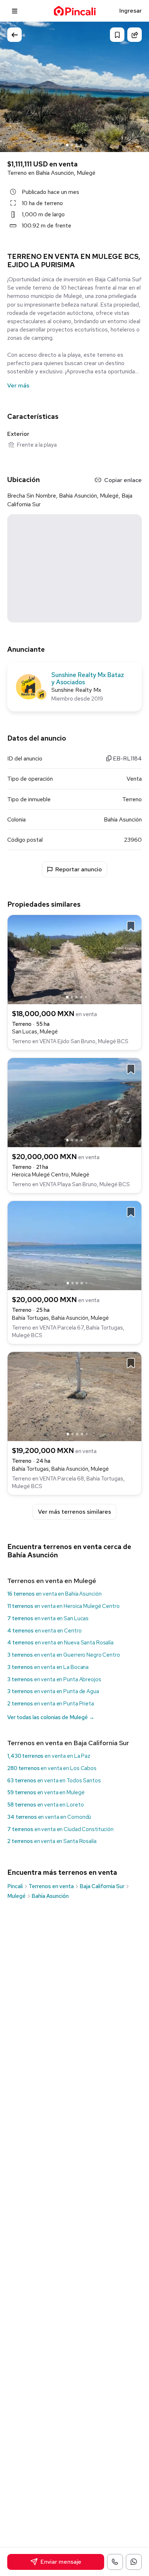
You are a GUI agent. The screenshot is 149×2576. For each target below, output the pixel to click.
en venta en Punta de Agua (53, 1691)
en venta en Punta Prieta (51, 1704)
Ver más (18, 385)
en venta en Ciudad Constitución (60, 1829)
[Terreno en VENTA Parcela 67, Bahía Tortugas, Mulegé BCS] (74, 1245)
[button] (136, 86)
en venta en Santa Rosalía (52, 1841)
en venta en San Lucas (48, 1618)
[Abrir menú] (15, 11)
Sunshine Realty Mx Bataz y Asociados (88, 679)
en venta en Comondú (49, 1817)
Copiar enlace (123, 480)
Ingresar (131, 11)
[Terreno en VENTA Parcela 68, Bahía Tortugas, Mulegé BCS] (74, 1396)
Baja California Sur (102, 1886)
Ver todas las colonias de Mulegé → (51, 1717)
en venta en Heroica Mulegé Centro (63, 1606)
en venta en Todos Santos (54, 1781)
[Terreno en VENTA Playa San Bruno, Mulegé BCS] (74, 1102)
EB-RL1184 (127, 758)
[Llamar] (115, 2562)
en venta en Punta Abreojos (54, 1679)
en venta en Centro (44, 1631)
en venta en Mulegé (46, 1792)
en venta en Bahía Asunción (54, 1594)
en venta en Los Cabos (52, 1768)
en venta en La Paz (49, 1756)
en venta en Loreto (45, 1805)
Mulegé (16, 1896)
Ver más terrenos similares (74, 1512)
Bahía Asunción (50, 1896)
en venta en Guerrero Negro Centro (64, 1655)
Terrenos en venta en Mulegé (52, 1581)
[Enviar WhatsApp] (134, 2562)
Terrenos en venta (51, 1886)
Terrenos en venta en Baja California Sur (68, 1743)
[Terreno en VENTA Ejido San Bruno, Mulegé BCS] (74, 959)
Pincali (15, 1886)
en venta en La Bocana (48, 1667)
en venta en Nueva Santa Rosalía (60, 1643)
